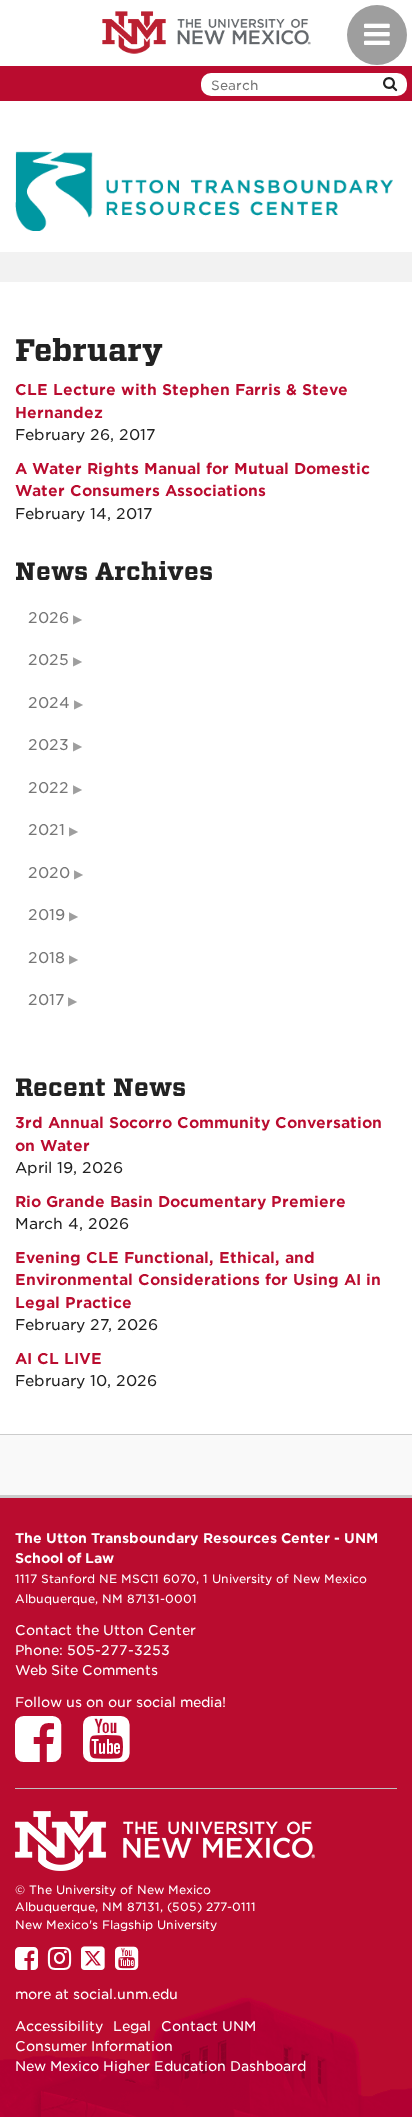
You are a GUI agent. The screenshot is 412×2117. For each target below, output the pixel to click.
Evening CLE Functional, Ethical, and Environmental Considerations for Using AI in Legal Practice (198, 1280)
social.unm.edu (125, 1994)
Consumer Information (94, 2046)
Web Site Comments (86, 1670)
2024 (49, 703)
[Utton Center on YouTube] (113, 1753)
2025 (48, 660)
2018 (46, 958)
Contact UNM (208, 2026)
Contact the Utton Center (105, 1630)
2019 (46, 915)
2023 (48, 745)
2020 (49, 873)
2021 (46, 830)
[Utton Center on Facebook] (45, 1753)
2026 (48, 618)
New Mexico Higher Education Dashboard (160, 2066)
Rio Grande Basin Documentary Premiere (180, 1202)
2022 (48, 788)
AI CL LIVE (58, 1359)
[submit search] (390, 84)
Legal (132, 2026)
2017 (46, 1000)
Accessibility (59, 2026)
